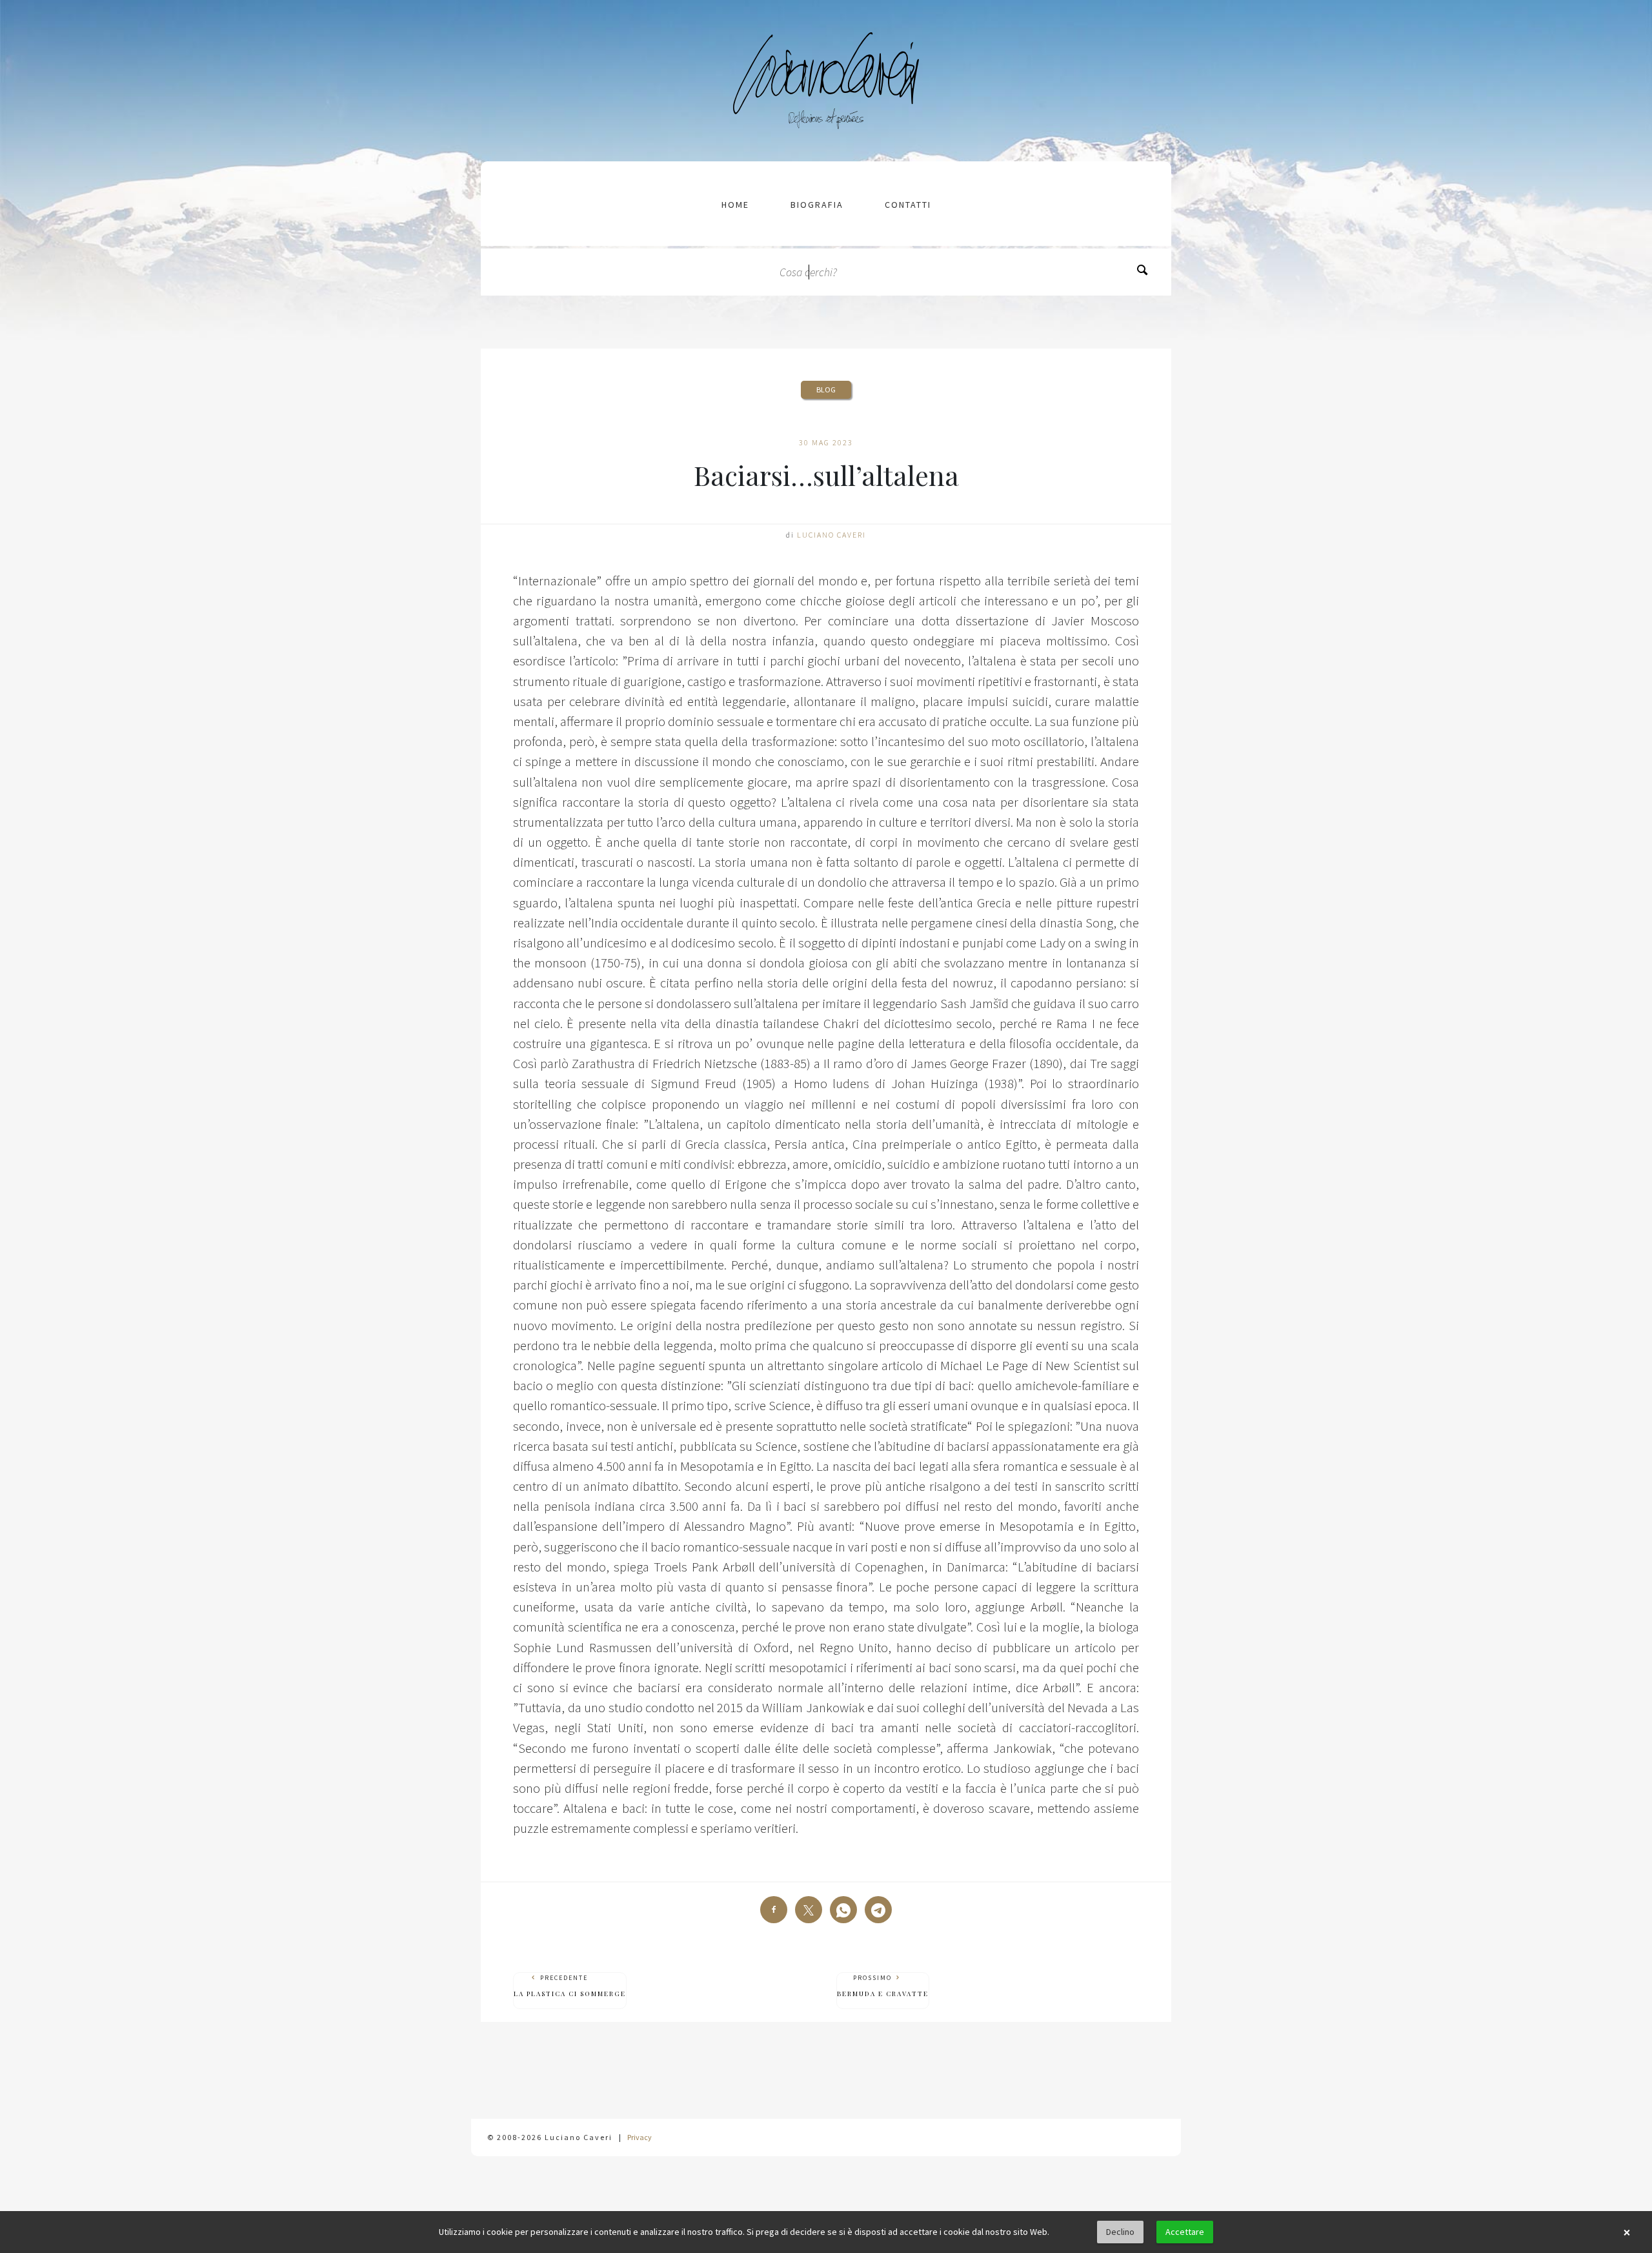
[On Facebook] (774, 1910)
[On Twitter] (809, 1910)
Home (735, 205)
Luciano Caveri (831, 535)
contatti (908, 205)
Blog (826, 389)
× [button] (1627, 2232)
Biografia (817, 205)
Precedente (570, 1986)
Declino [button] (1120, 2232)
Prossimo (883, 1986)
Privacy (640, 2137)
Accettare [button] (1185, 2232)
